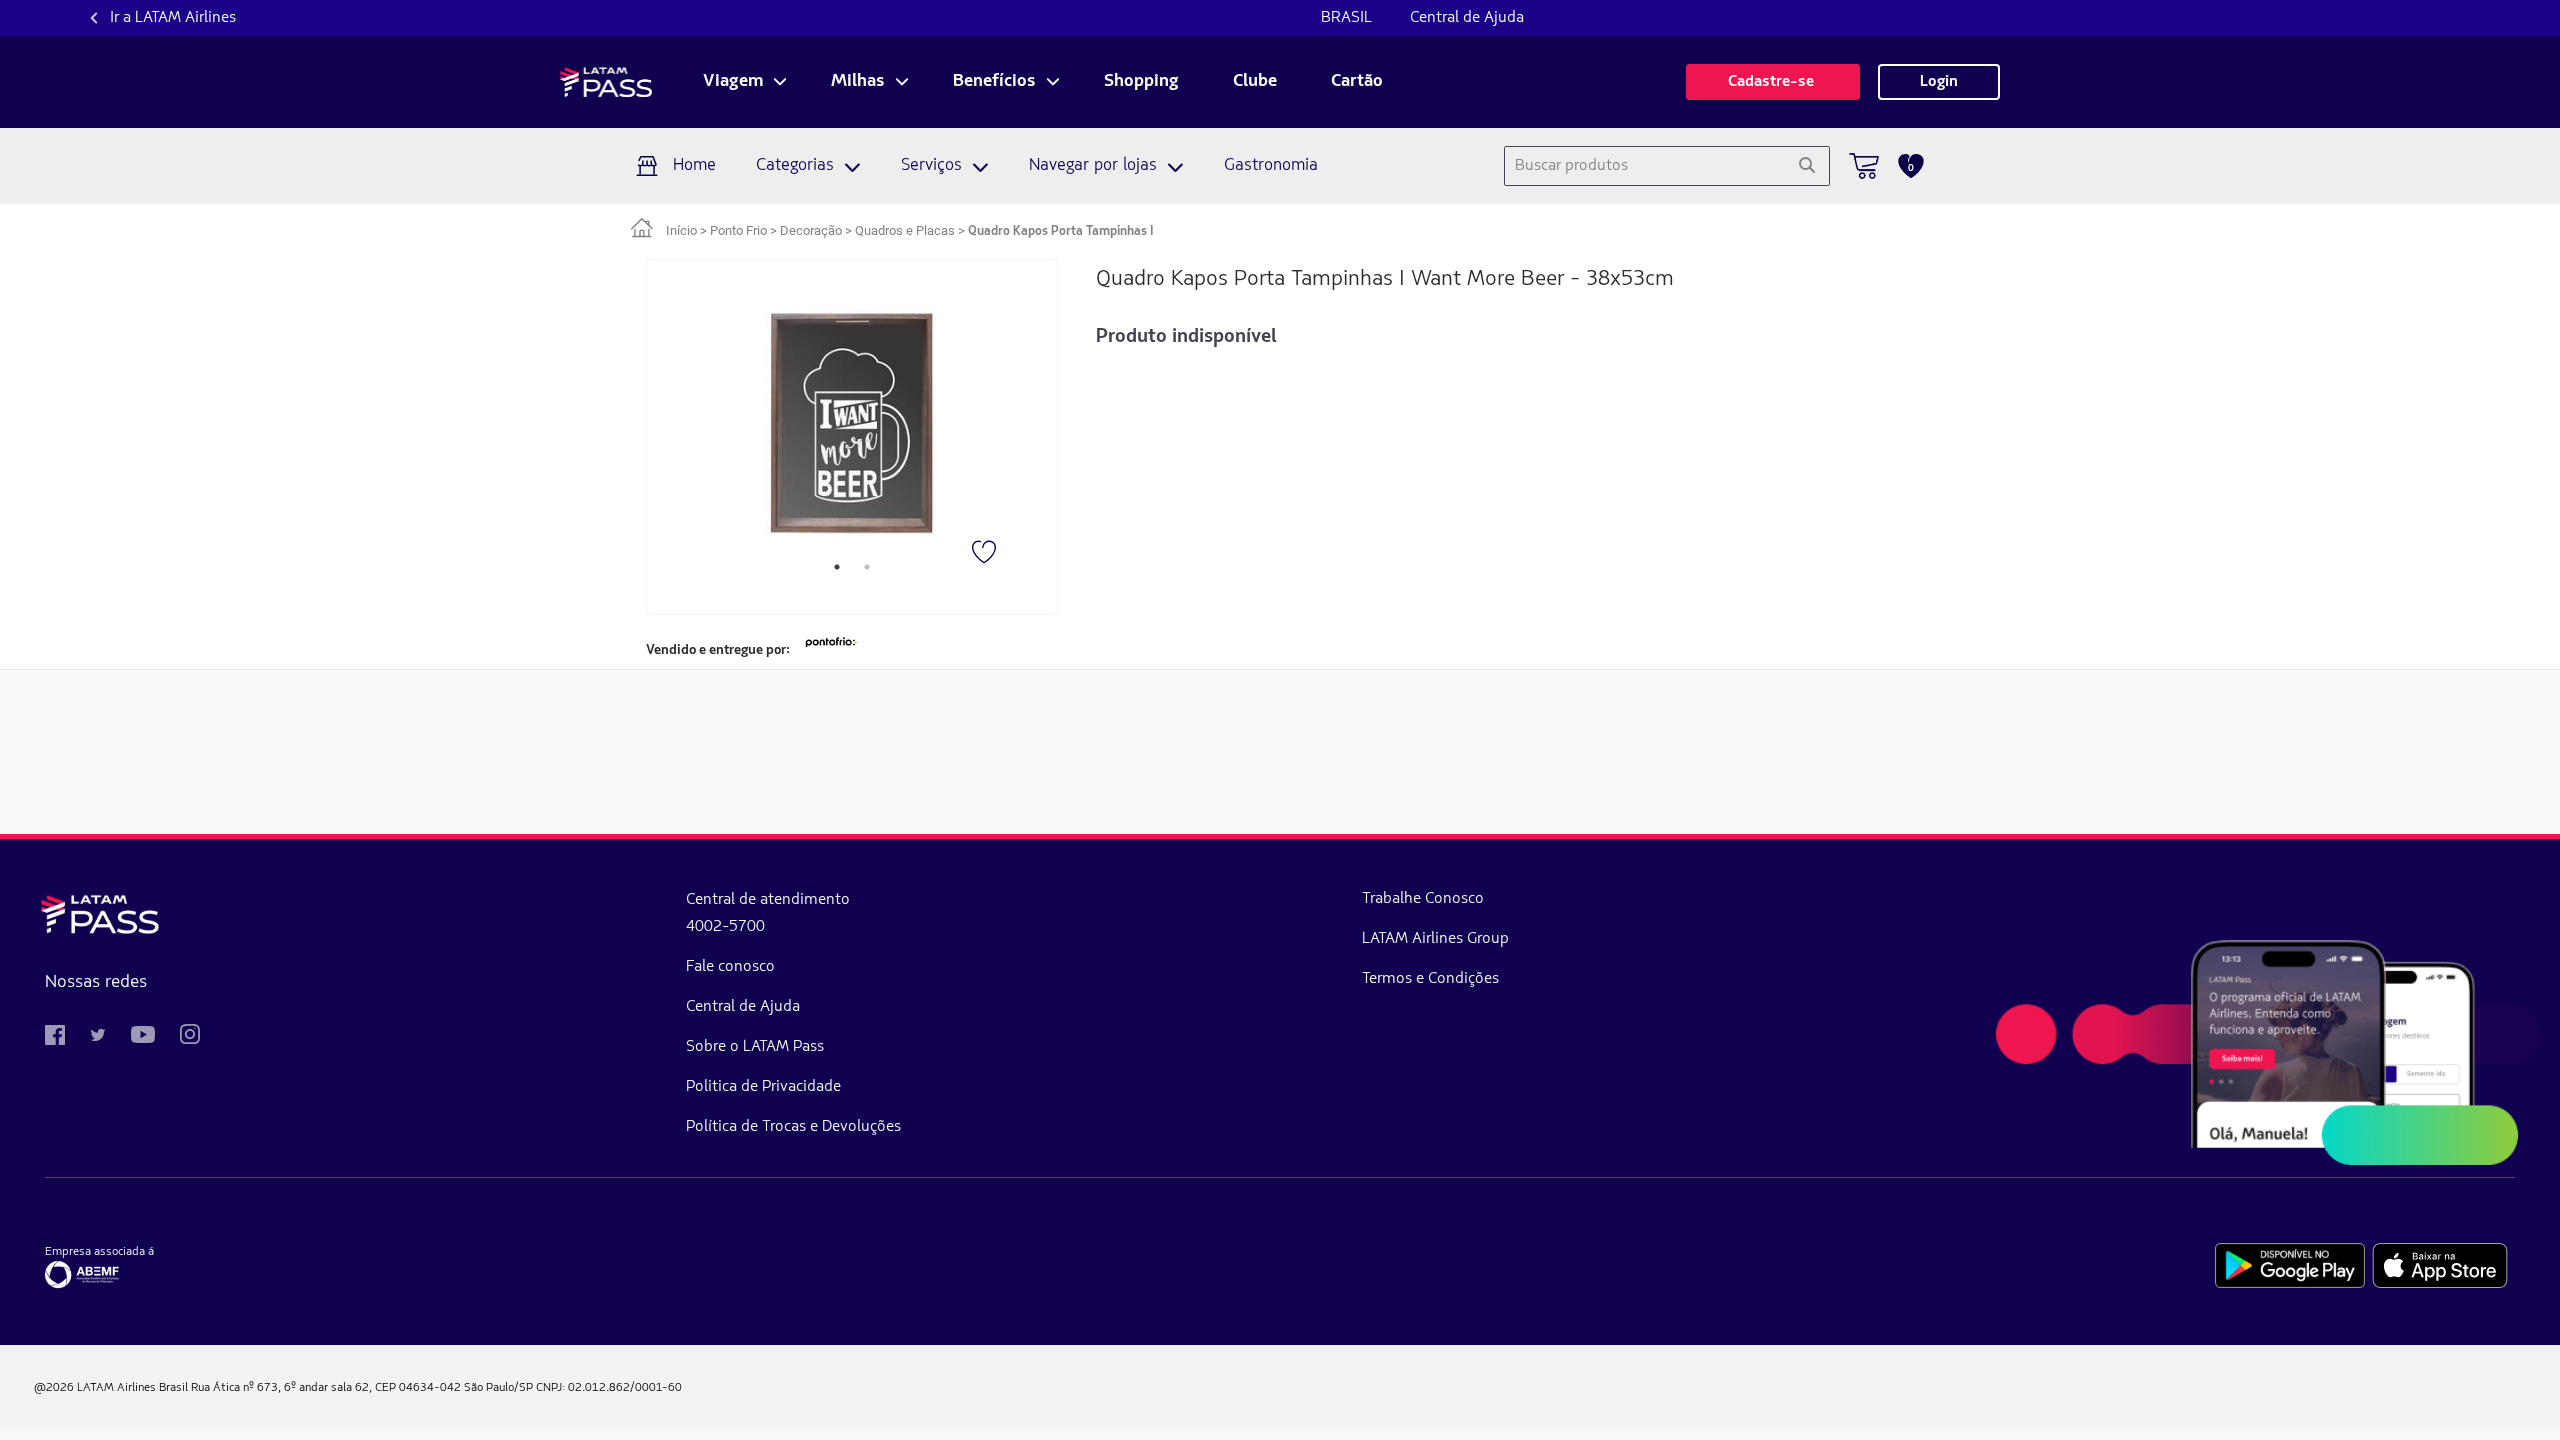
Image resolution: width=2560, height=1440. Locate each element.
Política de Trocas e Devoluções (793, 1127)
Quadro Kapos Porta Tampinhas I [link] (1060, 231)
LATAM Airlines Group (1435, 939)
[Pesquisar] (1806, 166)
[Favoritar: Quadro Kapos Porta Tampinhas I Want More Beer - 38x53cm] (986, 554)
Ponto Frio (738, 230)
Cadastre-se (1773, 82)
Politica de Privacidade (763, 1087)
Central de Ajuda (1467, 18)
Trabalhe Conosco (1423, 899)
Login (1939, 82)
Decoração (811, 230)
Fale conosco (730, 967)
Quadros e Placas (905, 230)
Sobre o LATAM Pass (755, 1047)
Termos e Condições (1430, 979)
